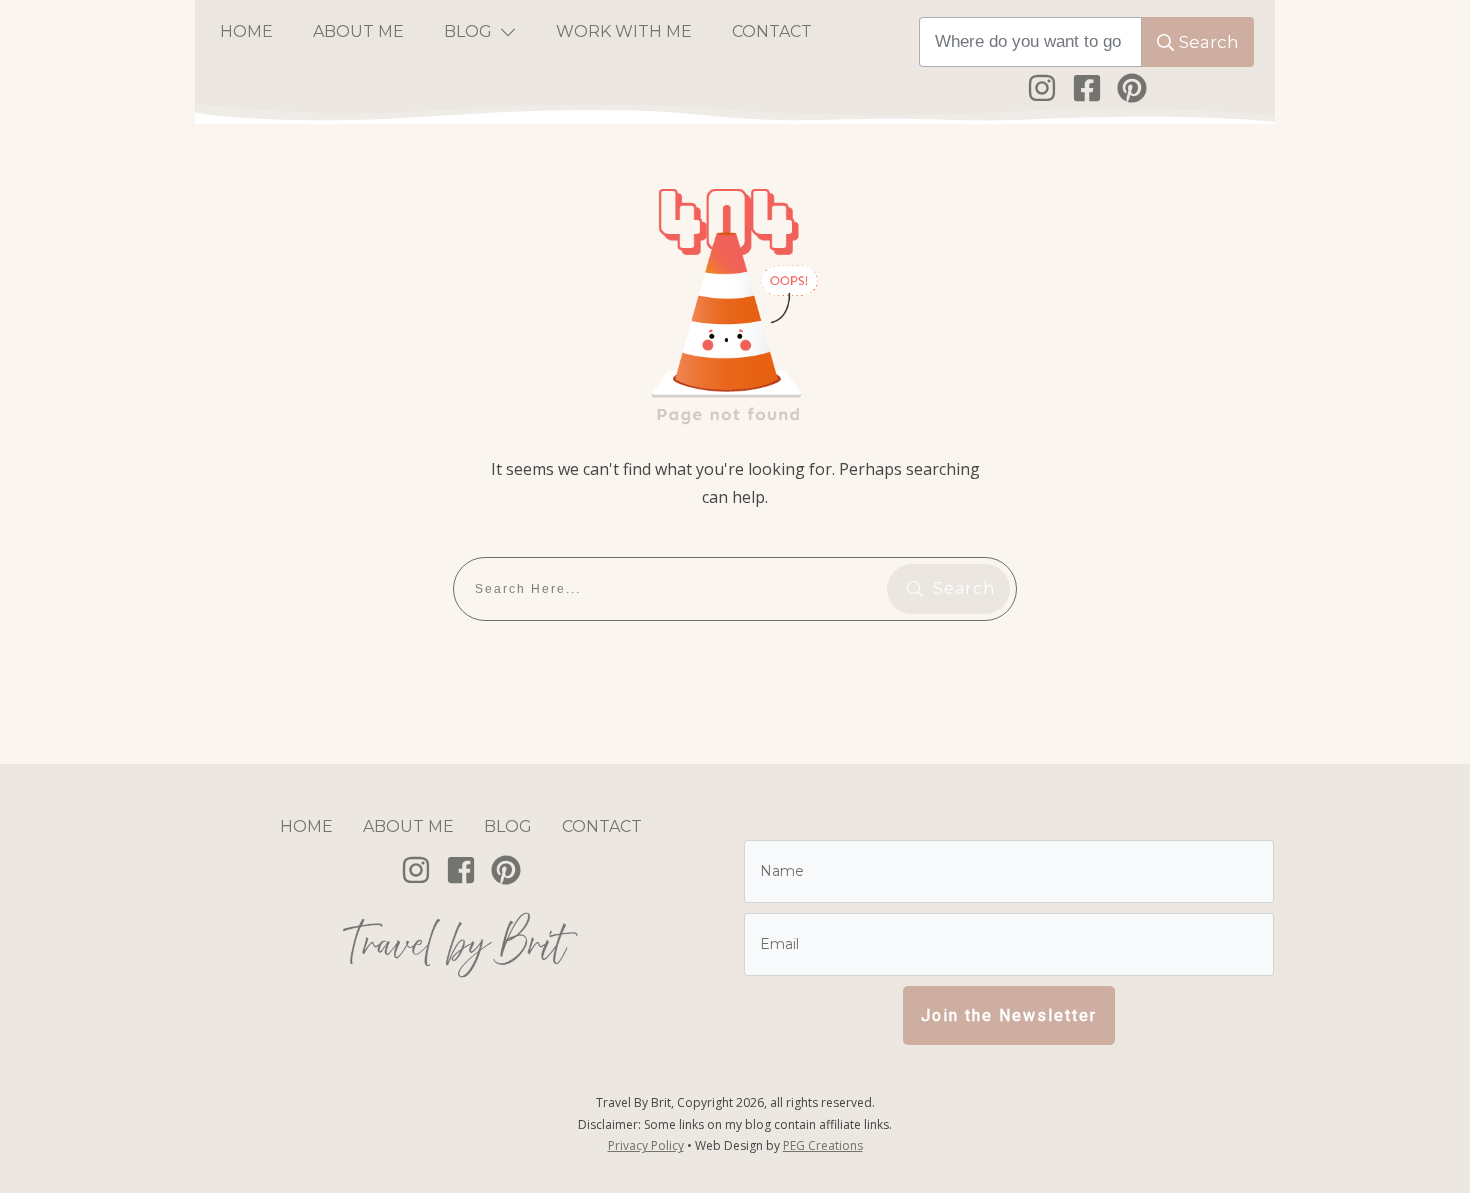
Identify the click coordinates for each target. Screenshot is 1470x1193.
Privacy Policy (646, 1145)
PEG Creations (823, 1145)
